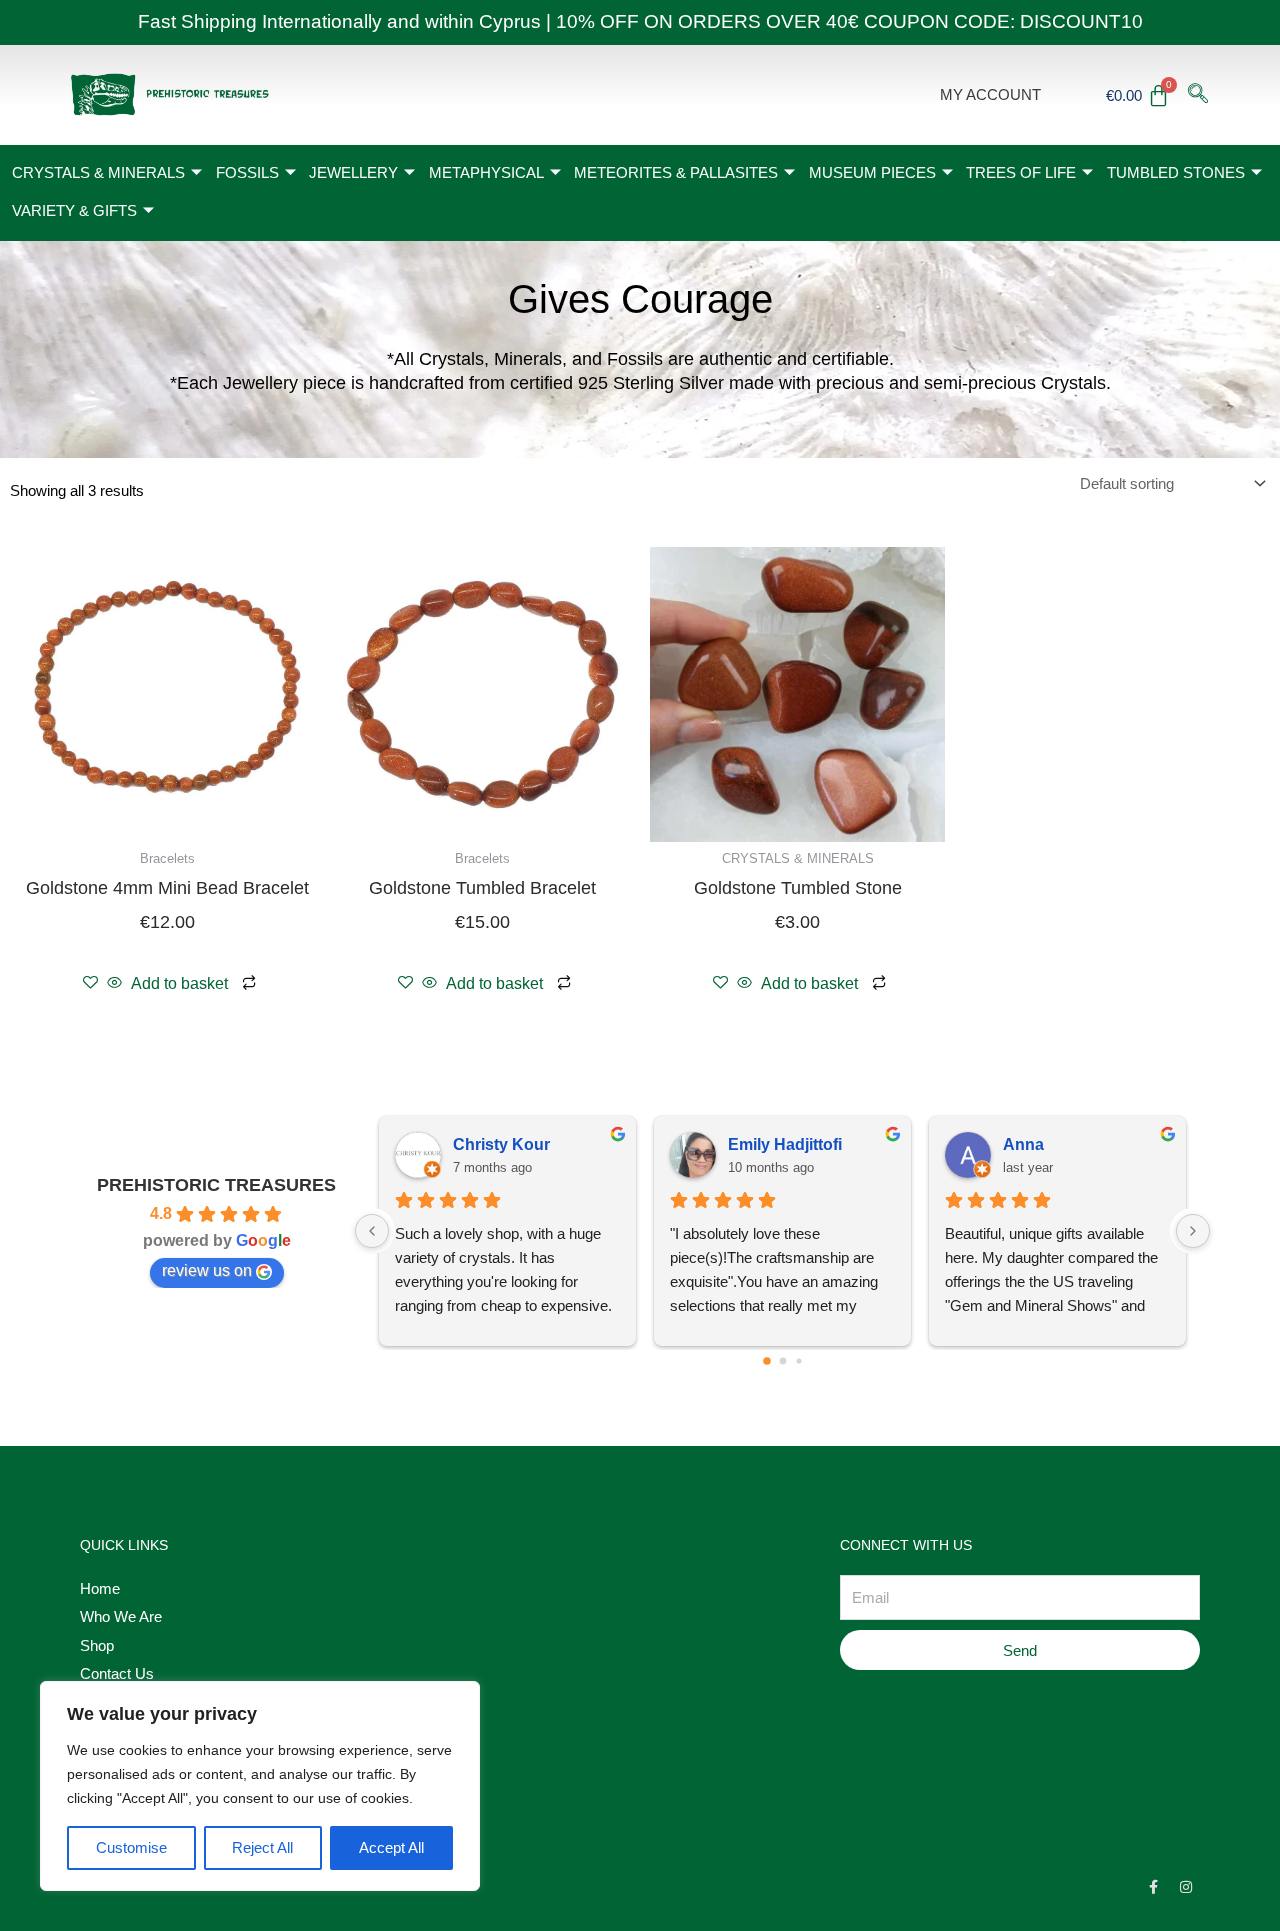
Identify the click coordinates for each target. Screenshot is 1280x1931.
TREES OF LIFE (1021, 172)
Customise (131, 1847)
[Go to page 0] (767, 1362)
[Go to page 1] (782, 1361)
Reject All (262, 1847)
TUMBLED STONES (1176, 172)
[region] (260, 1786)
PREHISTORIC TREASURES (216, 1185)
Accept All (391, 1847)
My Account (990, 94)
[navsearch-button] (1198, 95)
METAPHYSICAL (486, 172)
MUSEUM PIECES (872, 172)
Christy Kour (501, 1144)
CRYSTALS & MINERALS (98, 172)
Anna (1023, 1144)
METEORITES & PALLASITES (676, 172)
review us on (207, 1270)
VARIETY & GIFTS (74, 210)
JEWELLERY (353, 172)
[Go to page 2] (798, 1361)
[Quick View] (114, 983)
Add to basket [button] (179, 983)
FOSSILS (247, 172)
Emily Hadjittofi (785, 1144)
